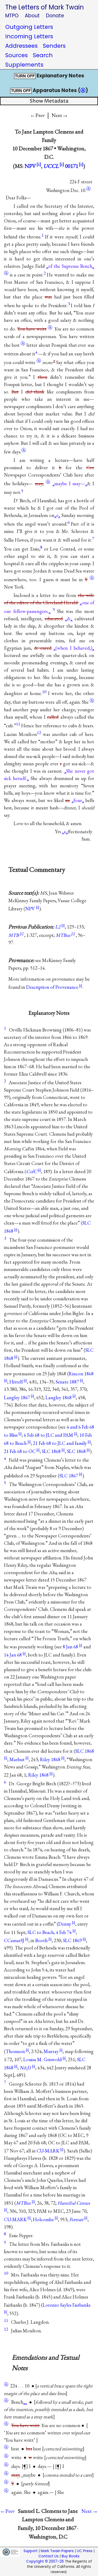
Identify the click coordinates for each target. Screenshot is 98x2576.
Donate (55, 16)
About (32, 16)
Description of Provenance (52, 987)
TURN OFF (25, 76)
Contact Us (48, 2556)
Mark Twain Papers (57, 2551)
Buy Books (71, 2556)
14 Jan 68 (13, 1655)
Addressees (21, 46)
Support (31, 2551)
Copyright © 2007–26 (45, 2561)
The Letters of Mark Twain (45, 7)
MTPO (12, 16)
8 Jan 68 (70, 1647)
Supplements (24, 65)
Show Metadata (49, 101)
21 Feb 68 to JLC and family (60, 1443)
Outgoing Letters (29, 27)
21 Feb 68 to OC (20, 1451)
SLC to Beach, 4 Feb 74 (50, 1932)
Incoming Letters (29, 36)
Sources (16, 55)
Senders (54, 46)
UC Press (85, 2551)
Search (43, 55)
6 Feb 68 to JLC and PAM (48, 1435)
